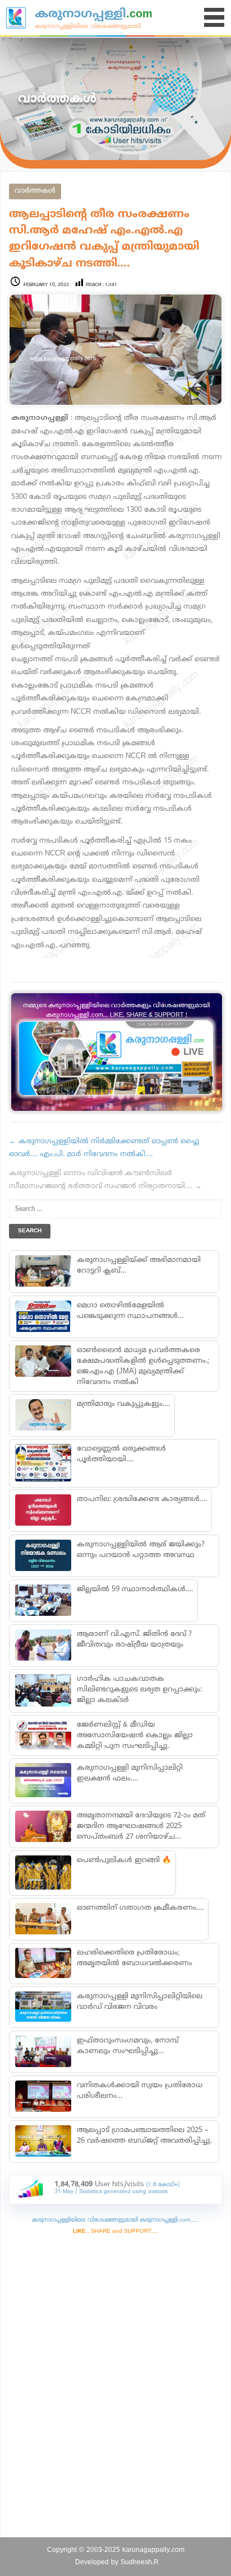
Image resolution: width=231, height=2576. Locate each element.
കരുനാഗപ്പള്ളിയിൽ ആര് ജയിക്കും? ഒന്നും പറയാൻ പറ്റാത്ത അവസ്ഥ (141, 1550)
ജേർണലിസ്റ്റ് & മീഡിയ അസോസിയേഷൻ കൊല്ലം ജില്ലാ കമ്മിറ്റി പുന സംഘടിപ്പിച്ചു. (135, 1736)
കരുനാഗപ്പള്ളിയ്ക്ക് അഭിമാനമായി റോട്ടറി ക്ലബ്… (139, 1266)
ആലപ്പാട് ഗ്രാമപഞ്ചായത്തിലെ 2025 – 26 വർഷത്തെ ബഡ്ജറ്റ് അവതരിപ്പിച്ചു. (144, 2136)
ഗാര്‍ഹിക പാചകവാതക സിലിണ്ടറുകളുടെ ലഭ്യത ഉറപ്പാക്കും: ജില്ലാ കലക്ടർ (139, 1690)
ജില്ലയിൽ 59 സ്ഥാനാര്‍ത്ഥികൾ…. (135, 1589)
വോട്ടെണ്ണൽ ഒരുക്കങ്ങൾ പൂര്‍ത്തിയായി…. (121, 1454)
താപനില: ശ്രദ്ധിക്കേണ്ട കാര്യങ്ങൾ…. (142, 1499)
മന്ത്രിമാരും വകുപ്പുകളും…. (123, 1404)
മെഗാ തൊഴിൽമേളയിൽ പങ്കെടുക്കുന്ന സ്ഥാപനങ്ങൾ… (130, 1311)
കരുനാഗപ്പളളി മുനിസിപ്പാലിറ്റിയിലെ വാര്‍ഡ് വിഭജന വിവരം (140, 2002)
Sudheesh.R (140, 2563)
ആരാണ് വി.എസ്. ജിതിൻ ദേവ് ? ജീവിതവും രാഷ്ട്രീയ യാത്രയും (134, 1640)
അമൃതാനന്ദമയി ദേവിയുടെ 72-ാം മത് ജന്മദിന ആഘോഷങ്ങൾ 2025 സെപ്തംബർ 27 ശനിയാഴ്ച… (141, 1826)
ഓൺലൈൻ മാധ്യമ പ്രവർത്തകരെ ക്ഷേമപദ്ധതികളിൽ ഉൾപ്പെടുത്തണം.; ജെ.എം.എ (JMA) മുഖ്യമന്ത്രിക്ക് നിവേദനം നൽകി (143, 1366)
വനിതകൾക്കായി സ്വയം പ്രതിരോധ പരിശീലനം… (140, 2091)
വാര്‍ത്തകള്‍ (35, 191)
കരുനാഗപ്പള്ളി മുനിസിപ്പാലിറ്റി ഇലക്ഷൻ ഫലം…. (130, 1773)
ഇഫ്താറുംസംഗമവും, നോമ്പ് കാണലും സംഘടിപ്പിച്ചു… (128, 2046)
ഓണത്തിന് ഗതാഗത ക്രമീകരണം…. (140, 1908)
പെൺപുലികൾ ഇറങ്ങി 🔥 (124, 1860)
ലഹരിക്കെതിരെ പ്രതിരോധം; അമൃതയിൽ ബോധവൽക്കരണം (135, 1958)
